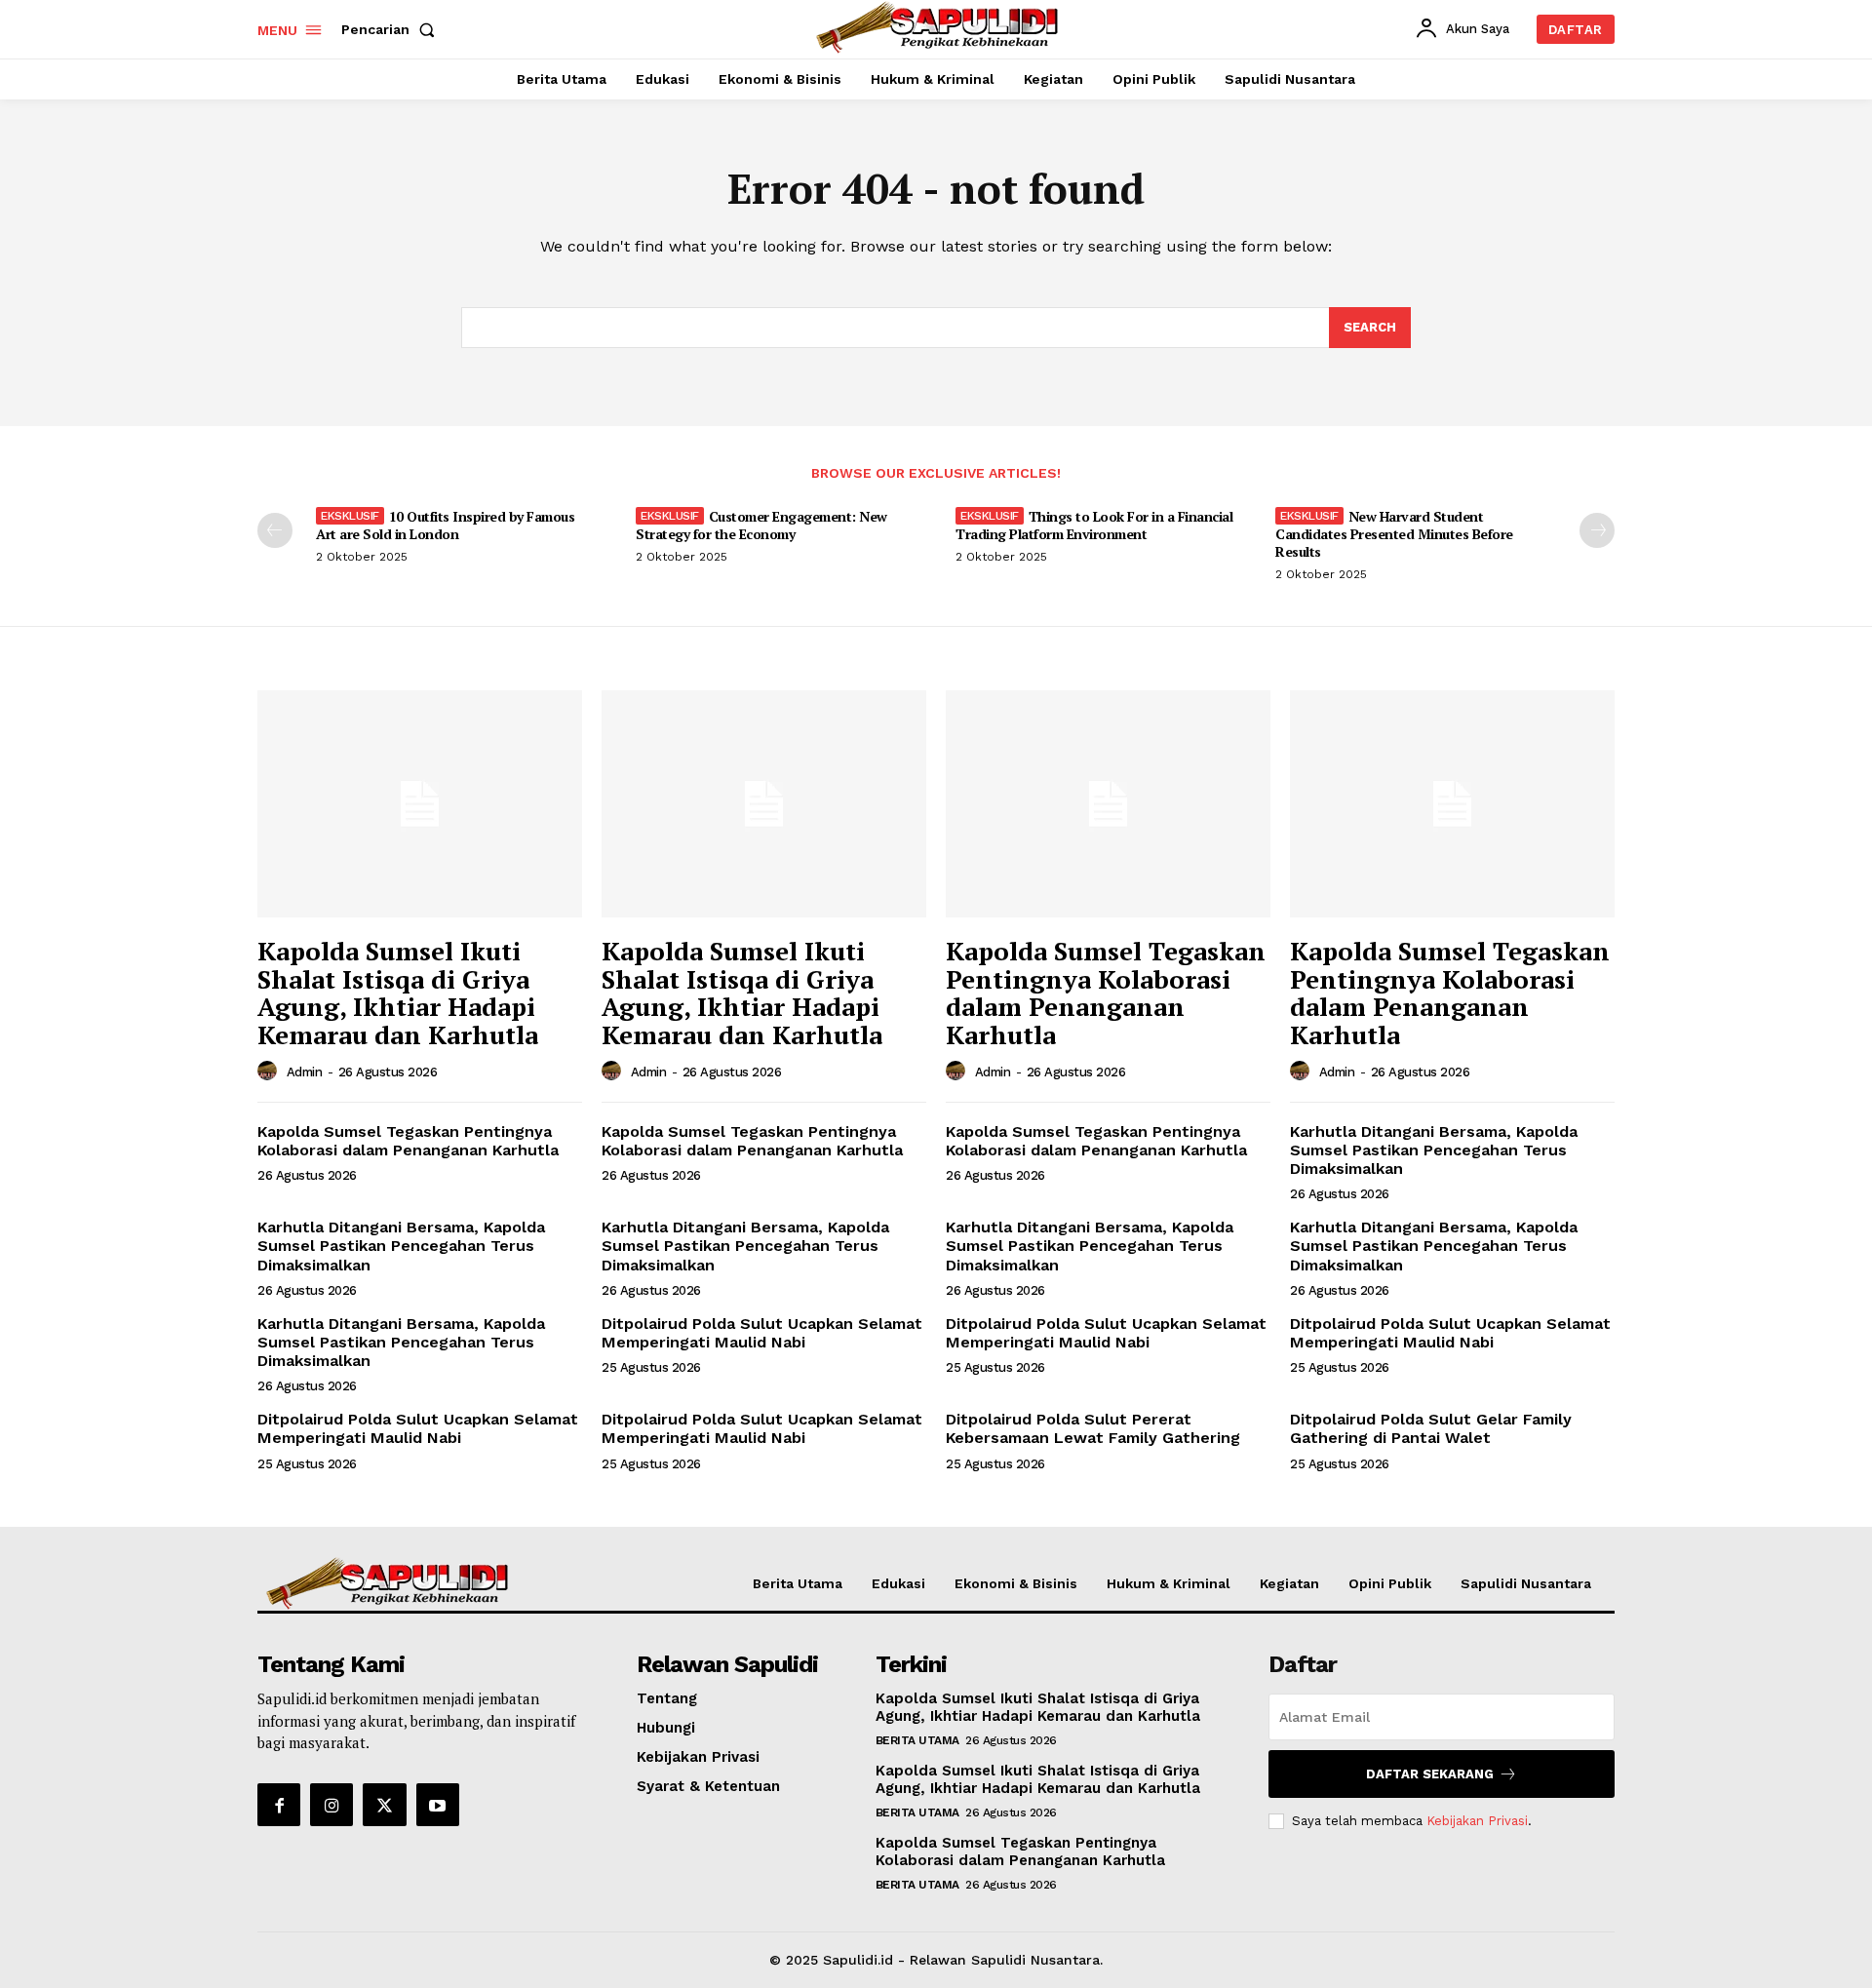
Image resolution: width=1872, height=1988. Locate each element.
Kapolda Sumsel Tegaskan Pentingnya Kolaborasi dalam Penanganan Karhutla (1106, 993)
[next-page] (1597, 530)
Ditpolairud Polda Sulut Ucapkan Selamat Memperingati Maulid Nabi (762, 1333)
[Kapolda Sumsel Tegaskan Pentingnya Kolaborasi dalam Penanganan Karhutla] (1108, 804)
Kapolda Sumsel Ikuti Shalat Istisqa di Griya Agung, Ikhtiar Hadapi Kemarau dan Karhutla (398, 993)
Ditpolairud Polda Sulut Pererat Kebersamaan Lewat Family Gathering (1093, 1428)
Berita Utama (917, 1740)
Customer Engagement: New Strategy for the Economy (761, 525)
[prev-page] (275, 530)
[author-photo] (270, 1072)
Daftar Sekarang (1430, 1774)
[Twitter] (384, 1805)
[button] (392, 29)
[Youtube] (438, 1805)
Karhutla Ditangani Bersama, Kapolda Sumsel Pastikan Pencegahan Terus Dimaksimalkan (1434, 1150)
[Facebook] (279, 1805)
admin (305, 1072)
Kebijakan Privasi (1477, 1821)
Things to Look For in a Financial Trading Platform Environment (1094, 525)
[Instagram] (331, 1805)
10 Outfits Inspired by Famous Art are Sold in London (445, 525)
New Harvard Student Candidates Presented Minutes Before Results (1394, 534)
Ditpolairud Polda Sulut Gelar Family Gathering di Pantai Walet (1431, 1428)
